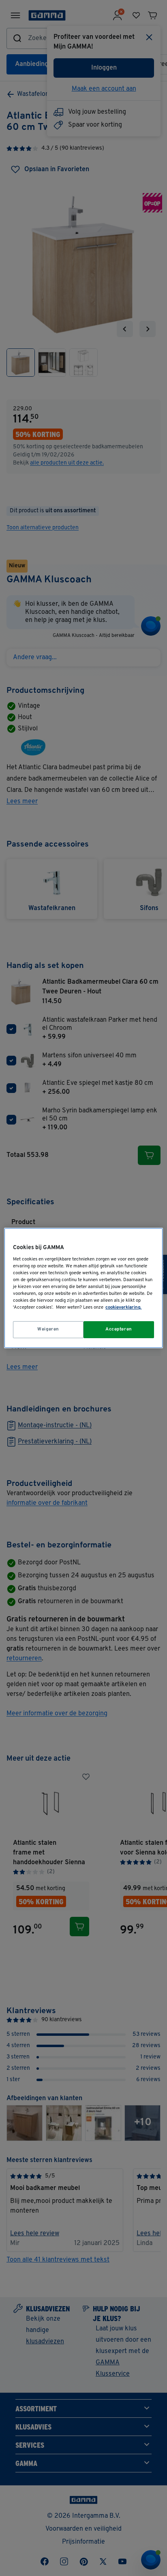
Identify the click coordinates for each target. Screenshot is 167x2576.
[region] (83, 1288)
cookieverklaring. (123, 1307)
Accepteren (119, 1329)
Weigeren (48, 1329)
